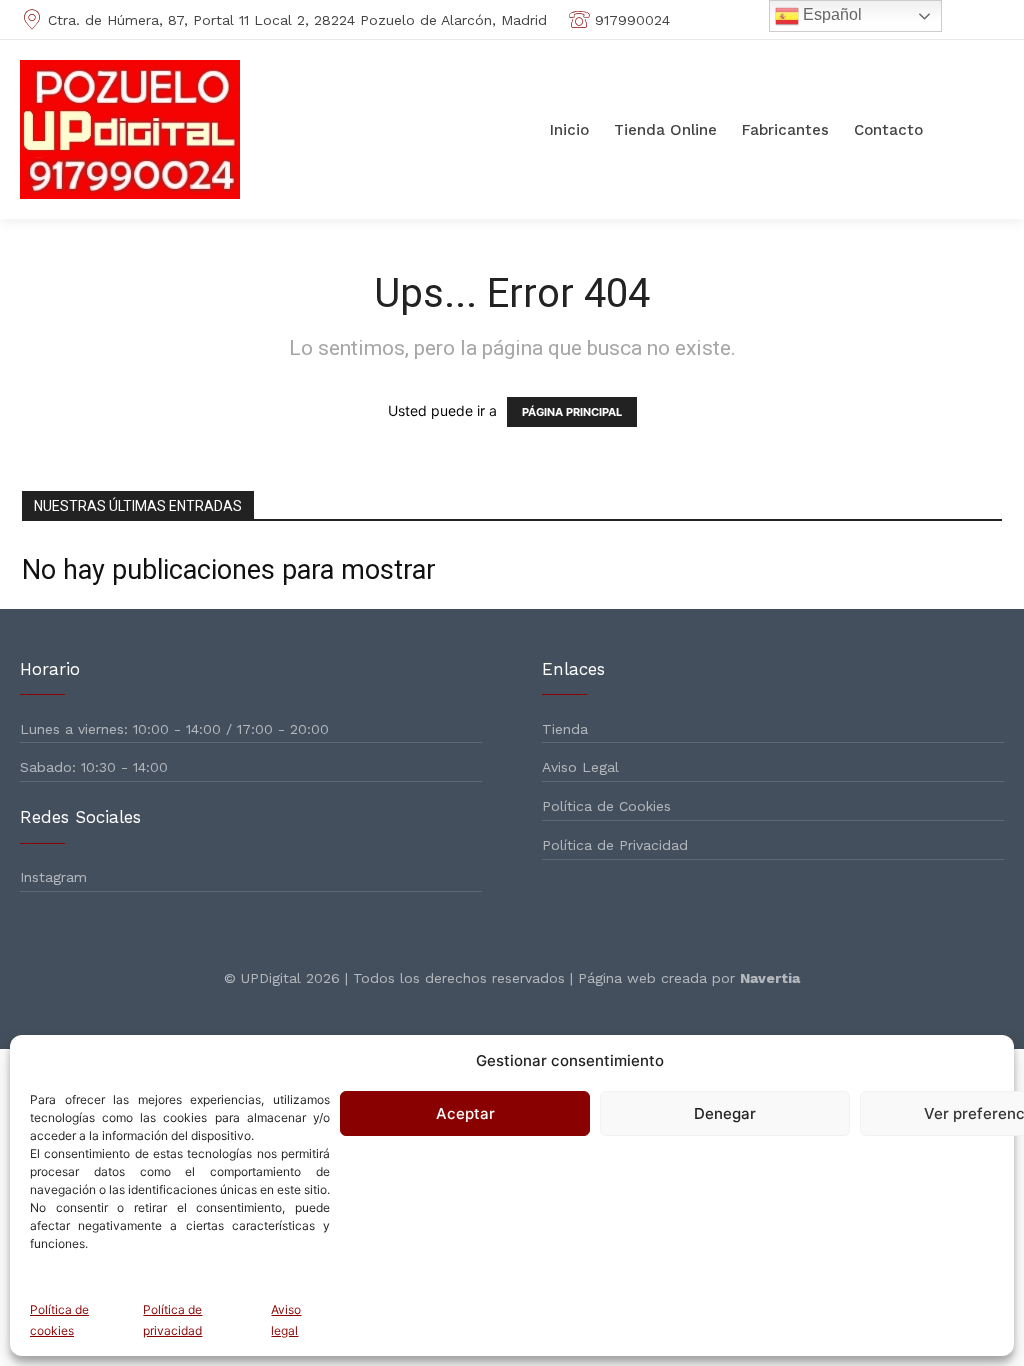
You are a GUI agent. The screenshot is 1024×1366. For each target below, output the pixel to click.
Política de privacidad (172, 1320)
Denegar (725, 1113)
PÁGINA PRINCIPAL (572, 412)
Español (830, 14)
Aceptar (465, 1113)
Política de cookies (59, 1320)
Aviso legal (286, 1320)
